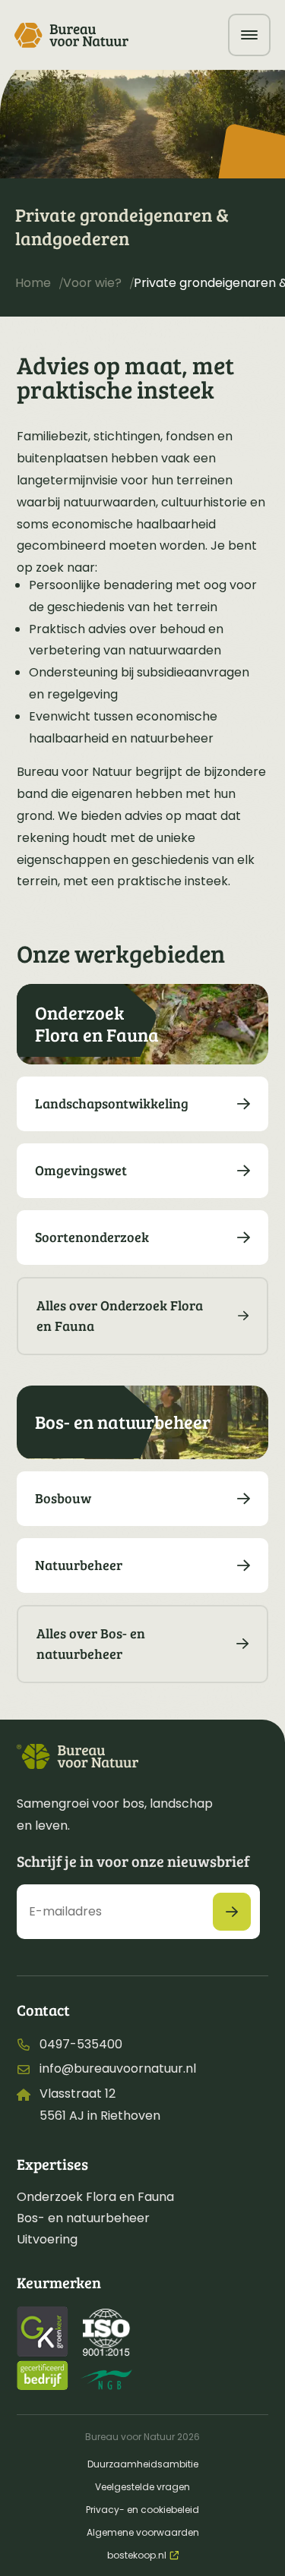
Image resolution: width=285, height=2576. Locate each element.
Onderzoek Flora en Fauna (95, 2197)
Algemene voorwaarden (143, 2532)
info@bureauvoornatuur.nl (118, 2068)
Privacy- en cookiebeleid (142, 2510)
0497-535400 (81, 2044)
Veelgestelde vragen (142, 2487)
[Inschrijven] (232, 1912)
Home (33, 283)
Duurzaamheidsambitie (143, 2464)
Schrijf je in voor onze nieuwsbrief (133, 1861)
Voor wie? (92, 283)
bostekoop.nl (137, 2555)
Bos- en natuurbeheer (83, 2218)
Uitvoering (47, 2239)
